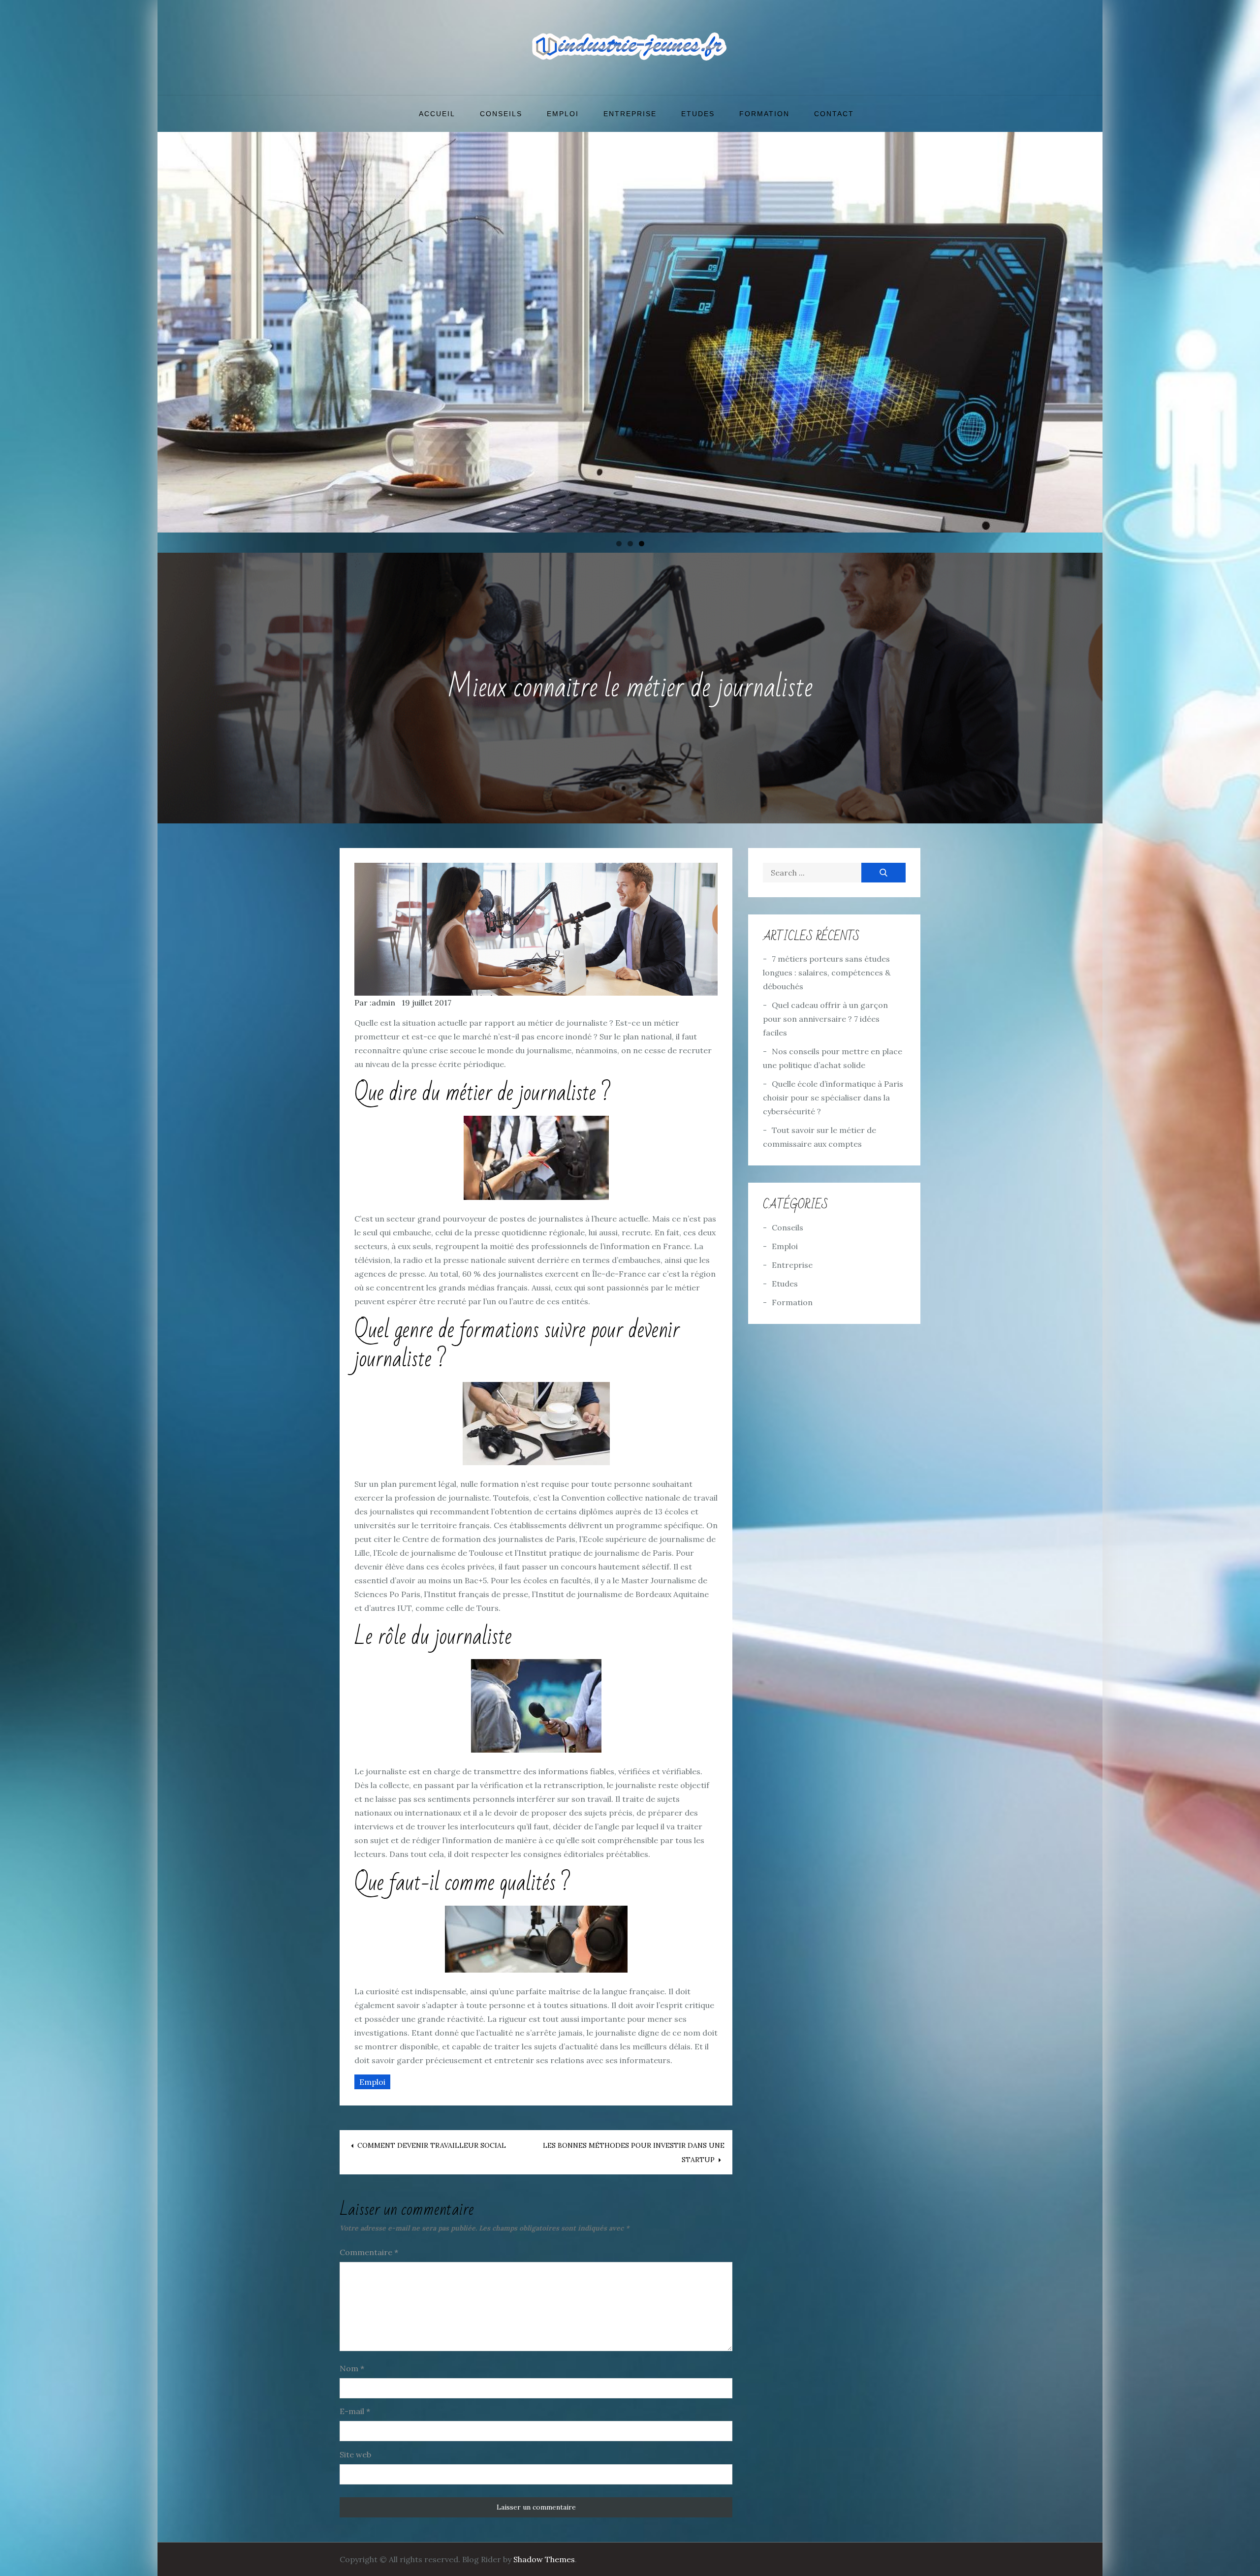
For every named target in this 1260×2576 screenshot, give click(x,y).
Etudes (698, 114)
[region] (630, 332)
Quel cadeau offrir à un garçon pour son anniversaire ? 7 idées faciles (825, 1019)
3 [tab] (642, 544)
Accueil (437, 114)
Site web (355, 2454)
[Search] (883, 873)
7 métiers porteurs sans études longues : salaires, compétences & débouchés (827, 973)
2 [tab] (630, 544)
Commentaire (369, 2252)
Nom (352, 2368)
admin (383, 1003)
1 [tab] (619, 544)
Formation (764, 114)
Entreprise (630, 114)
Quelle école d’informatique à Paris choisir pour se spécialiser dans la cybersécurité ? (833, 1098)
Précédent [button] (170, 330)
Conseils (501, 114)
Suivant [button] (1090, 330)
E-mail (355, 2411)
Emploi (563, 114)
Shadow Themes (544, 2559)
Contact (834, 114)
